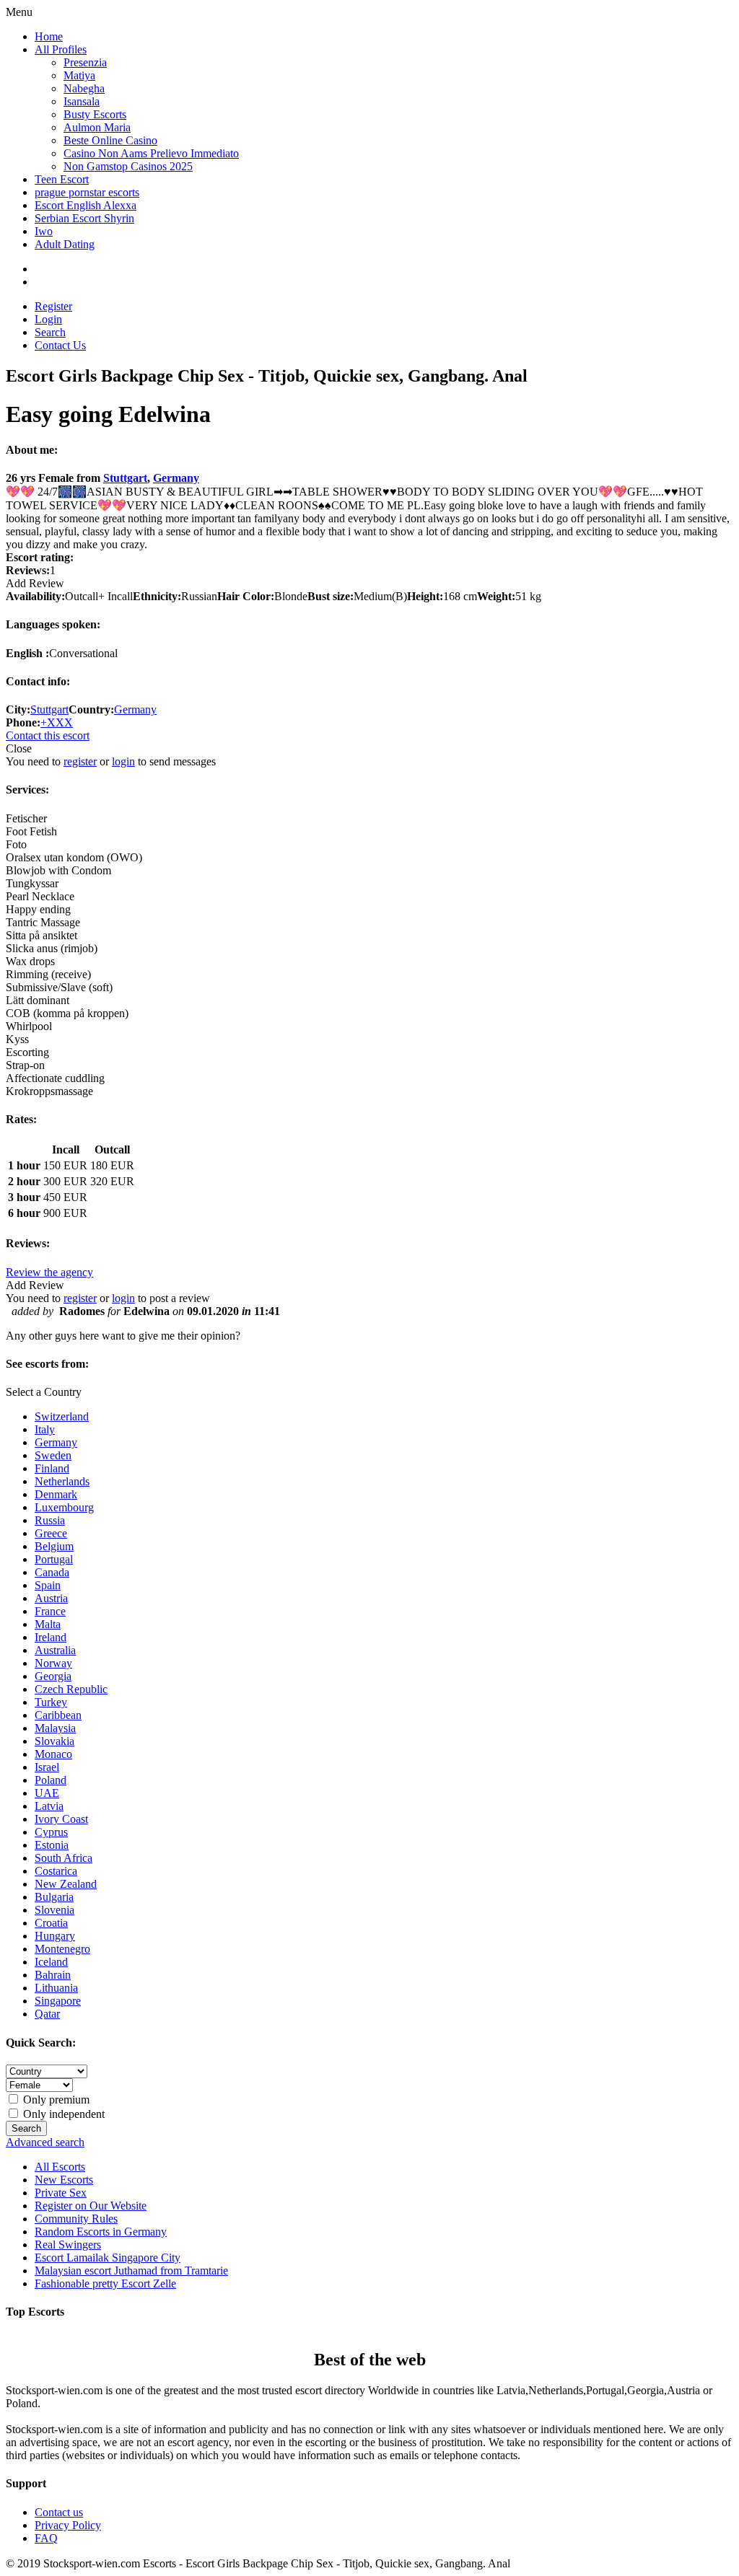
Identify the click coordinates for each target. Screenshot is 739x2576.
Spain (48, 1585)
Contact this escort (48, 735)
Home (49, 36)
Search (50, 332)
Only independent (62, 2114)
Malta (48, 1624)
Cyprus (51, 1832)
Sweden (53, 1455)
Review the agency (49, 1272)
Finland (52, 1468)
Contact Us (60, 345)
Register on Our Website (91, 2206)
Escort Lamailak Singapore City (108, 2258)
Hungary (55, 1936)
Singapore (58, 2001)
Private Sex (61, 2193)
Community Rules (76, 2219)
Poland (51, 1780)
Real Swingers (68, 2245)
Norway (53, 1663)
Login (48, 319)
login (123, 761)
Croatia (51, 1923)
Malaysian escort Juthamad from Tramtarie (131, 2271)
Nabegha (84, 88)
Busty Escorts (95, 114)
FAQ (46, 2538)
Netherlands (62, 1481)
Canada (52, 1572)
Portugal (54, 1559)
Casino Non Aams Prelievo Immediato (151, 153)
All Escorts (60, 2167)
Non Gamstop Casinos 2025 (128, 166)
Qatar (47, 2014)
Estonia (52, 1845)
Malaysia (55, 1728)
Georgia (53, 1676)
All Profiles (61, 49)
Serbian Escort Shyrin (84, 218)
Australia (55, 1650)
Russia (50, 1520)
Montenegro (62, 1949)
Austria (51, 1598)
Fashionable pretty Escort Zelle (105, 2283)
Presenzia (85, 62)
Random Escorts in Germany (101, 2232)
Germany (176, 478)
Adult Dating (65, 244)
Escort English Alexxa (86, 205)
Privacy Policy (68, 2525)
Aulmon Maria (97, 127)
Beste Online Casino (110, 140)
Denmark (56, 1494)
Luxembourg (64, 1507)
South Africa (64, 1858)
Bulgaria (54, 1897)
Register (53, 306)
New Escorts (64, 2180)
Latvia (49, 1806)
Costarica (56, 1871)
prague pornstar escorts (87, 192)
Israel (47, 1767)
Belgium (54, 1546)
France (50, 1611)
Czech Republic (71, 1689)
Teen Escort (62, 179)
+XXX (57, 722)
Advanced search (45, 2142)
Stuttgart (125, 478)
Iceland (51, 1962)
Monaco (53, 1754)
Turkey (51, 1702)
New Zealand (66, 1884)
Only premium (55, 2100)
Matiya (79, 75)
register (80, 761)
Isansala (82, 101)
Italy (45, 1429)
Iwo (44, 231)
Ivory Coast (61, 1819)
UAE (47, 1793)
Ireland (51, 1637)
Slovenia (54, 1910)
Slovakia (54, 1741)
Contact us (59, 2512)
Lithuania (56, 1988)
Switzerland (62, 1416)
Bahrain (53, 1975)
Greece (51, 1533)
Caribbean (58, 1715)
